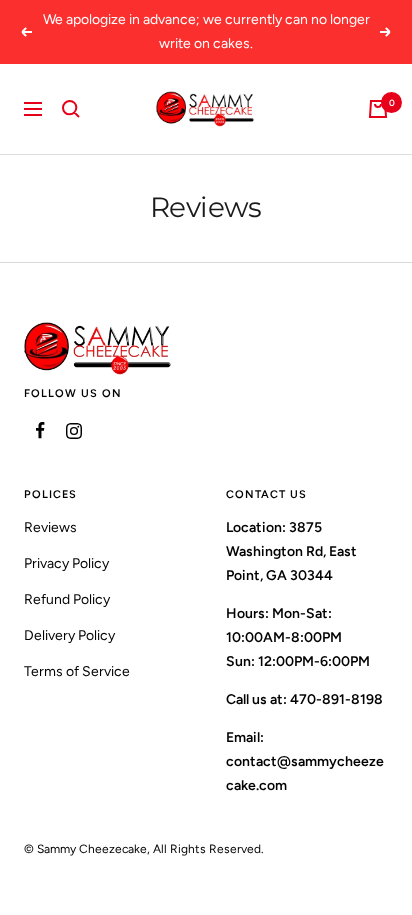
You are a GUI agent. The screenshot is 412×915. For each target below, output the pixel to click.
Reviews (50, 527)
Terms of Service (77, 671)
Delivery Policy (69, 635)
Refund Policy (67, 599)
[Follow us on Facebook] (40, 430)
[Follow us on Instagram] (73, 430)
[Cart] (378, 109)
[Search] (71, 109)
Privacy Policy (66, 563)
